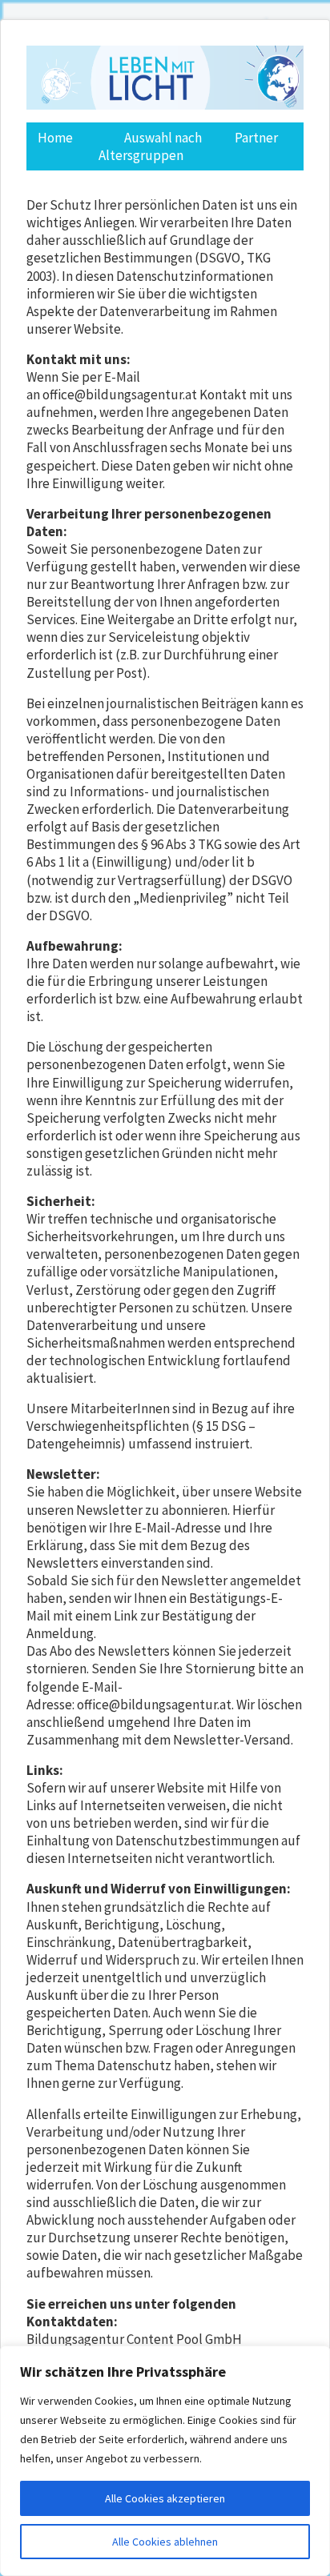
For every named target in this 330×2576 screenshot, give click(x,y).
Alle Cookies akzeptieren (165, 2498)
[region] (165, 2461)
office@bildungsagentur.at (120, 395)
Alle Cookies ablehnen (165, 2542)
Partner (256, 138)
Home (55, 138)
